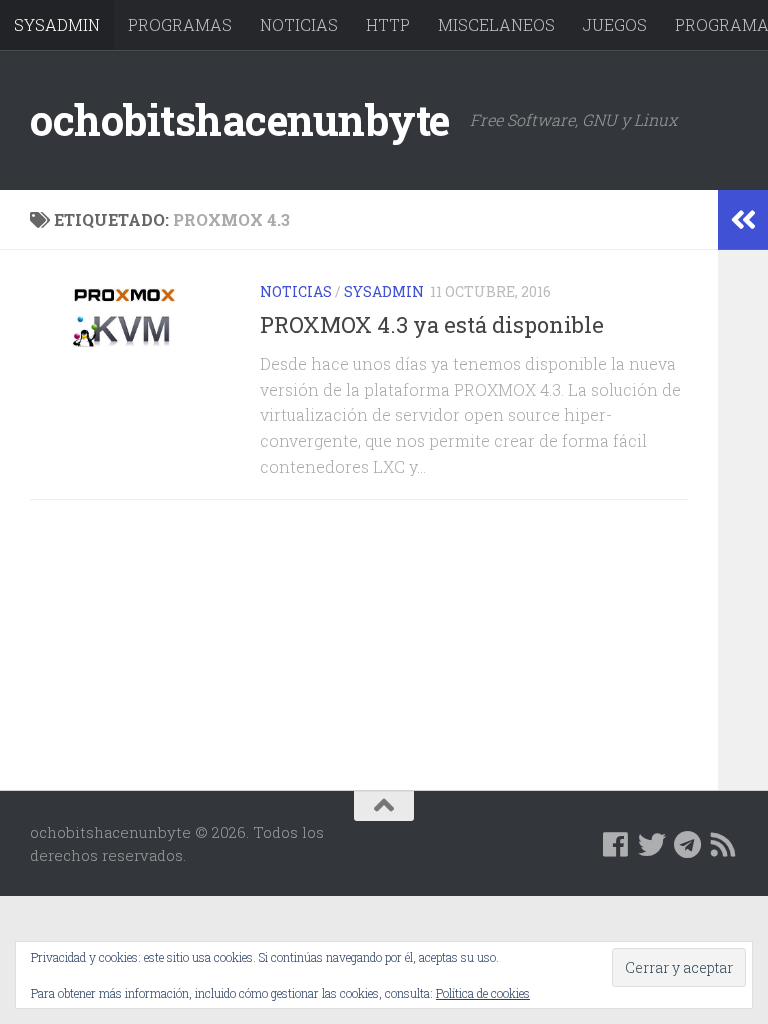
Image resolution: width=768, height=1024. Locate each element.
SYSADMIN (57, 24)
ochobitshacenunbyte (240, 119)
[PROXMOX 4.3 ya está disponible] (130, 315)
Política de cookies (483, 993)
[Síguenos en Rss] (724, 845)
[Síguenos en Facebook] (616, 845)
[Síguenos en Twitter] (652, 845)
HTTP (388, 24)
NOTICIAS (299, 24)
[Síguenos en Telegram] (688, 845)
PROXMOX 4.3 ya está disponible (432, 324)
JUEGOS (615, 24)
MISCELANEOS (496, 24)
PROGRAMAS (180, 24)
